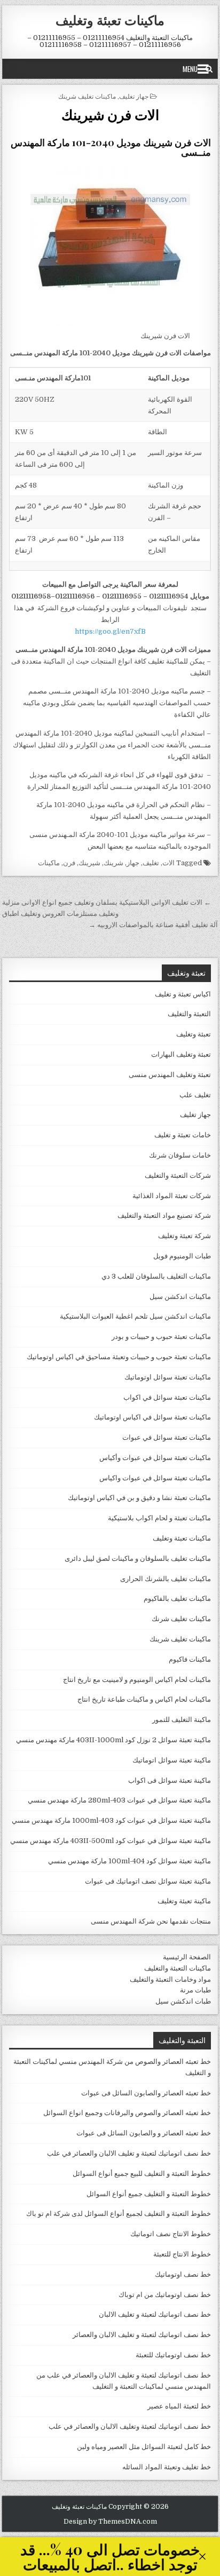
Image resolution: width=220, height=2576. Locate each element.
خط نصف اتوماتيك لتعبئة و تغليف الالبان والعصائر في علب (129, 2153)
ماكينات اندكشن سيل (180, 1297)
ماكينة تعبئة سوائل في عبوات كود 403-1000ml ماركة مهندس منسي (111, 1820)
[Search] (209, 69)
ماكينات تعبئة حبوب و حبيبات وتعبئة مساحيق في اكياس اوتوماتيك (119, 1357)
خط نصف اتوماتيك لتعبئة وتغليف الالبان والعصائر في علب (130, 2426)
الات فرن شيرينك (110, 114)
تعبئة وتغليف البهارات (181, 1054)
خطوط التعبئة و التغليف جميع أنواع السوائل (149, 2194)
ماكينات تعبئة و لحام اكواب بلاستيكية (159, 1518)
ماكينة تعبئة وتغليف (184, 1901)
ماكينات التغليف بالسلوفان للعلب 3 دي (156, 1276)
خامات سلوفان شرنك (180, 1155)
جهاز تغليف (134, 96)
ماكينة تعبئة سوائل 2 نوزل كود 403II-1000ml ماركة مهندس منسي (113, 1740)
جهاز (133, 863)
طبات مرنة (195, 1990)
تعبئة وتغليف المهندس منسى (170, 1075)
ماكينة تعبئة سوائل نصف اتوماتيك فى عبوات (148, 1881)
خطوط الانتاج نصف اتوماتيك (171, 2234)
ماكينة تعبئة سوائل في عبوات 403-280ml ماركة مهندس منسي (119, 1800)
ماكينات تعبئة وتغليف (110, 20)
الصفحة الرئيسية (187, 1957)
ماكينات (49, 863)
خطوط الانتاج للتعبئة (182, 2254)
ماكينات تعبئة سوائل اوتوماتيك (168, 1377)
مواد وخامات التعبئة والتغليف (170, 1979)
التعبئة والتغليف (189, 1014)
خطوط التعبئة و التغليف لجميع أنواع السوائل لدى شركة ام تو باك (119, 2214)
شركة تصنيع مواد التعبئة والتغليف (164, 1215)
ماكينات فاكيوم (190, 1659)
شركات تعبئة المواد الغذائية (172, 1196)
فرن (69, 863)
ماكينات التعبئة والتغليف (178, 1968)
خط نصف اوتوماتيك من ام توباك (165, 2295)
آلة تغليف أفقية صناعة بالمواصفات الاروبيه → (153, 925)
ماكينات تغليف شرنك (181, 1619)
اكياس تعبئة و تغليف (183, 994)
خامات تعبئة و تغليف (183, 1135)
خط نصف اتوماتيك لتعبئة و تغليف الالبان (155, 2314)
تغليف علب (195, 1095)
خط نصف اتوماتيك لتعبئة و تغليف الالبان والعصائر (142, 2335)
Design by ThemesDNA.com (110, 2522)
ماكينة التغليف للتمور (182, 1720)
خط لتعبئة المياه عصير (179, 2406)
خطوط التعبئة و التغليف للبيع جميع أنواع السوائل (142, 2174)
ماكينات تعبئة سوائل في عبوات (167, 1437)
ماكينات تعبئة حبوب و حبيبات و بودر (161, 1337)
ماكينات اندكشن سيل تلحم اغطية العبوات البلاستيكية (135, 1316)
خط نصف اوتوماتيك (183, 2274)
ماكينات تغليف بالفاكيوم (177, 1598)
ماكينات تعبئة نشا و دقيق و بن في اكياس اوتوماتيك (139, 1498)
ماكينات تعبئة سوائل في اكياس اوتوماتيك (152, 1417)
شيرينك (89, 863)
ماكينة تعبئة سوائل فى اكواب (170, 1780)
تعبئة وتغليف (194, 1034)
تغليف (151, 863)
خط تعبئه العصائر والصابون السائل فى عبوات (146, 2093)
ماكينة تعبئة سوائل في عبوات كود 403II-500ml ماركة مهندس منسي (111, 1841)
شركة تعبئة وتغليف (184, 1236)
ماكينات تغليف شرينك (87, 96)
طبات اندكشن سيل (183, 2001)
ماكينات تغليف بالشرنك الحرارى (166, 1579)
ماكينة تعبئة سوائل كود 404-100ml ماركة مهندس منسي (129, 1861)
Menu (190, 69)
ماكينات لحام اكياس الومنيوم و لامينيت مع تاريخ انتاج (137, 1680)
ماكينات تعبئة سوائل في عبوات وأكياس (155, 1458)
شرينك (113, 863)
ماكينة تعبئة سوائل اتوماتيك (172, 1760)
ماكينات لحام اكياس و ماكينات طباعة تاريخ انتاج (144, 1699)
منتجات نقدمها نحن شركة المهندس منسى (151, 1921)
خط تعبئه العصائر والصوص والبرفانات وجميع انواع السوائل (127, 2113)
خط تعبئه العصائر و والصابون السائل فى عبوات (144, 2133)
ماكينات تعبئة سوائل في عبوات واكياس (155, 1478)
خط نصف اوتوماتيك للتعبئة (173, 2355)
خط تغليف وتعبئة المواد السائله (167, 2467)
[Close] (202, 2557)
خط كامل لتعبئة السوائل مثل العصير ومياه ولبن (144, 2447)
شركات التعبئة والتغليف (178, 1175)
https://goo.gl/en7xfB (110, 631)
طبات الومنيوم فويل (182, 1256)
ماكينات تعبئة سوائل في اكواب (167, 1397)
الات (168, 863)
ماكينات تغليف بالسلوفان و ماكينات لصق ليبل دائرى (138, 1558)
